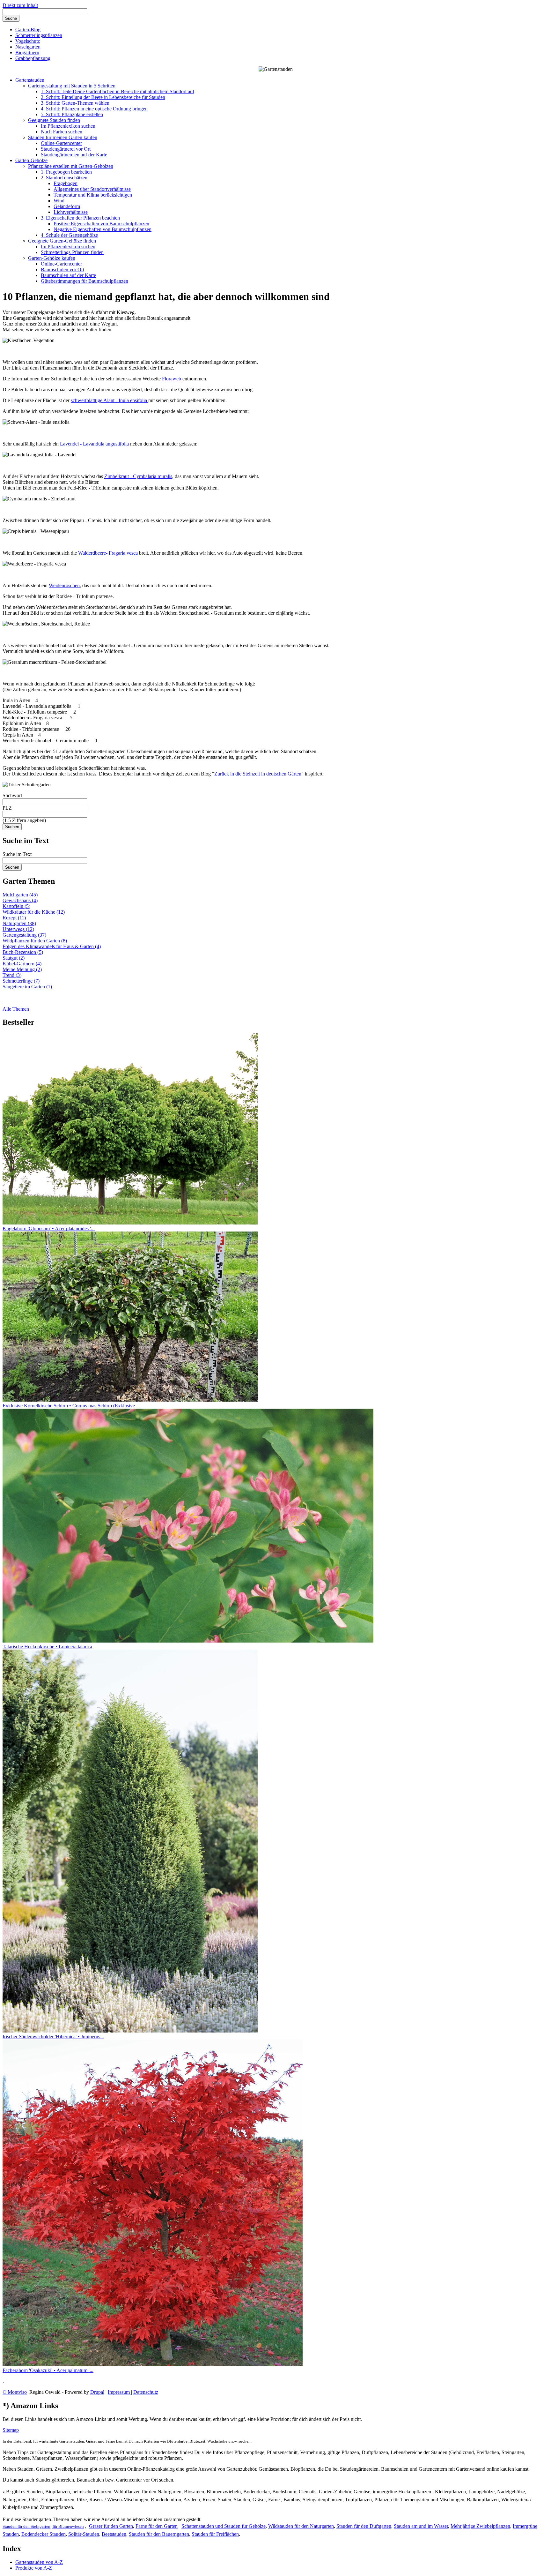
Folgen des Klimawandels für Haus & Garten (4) (52, 946)
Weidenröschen (64, 585)
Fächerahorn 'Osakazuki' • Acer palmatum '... (48, 2370)
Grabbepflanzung (33, 58)
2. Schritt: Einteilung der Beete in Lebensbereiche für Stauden (103, 97)
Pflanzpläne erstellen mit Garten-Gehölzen (71, 166)
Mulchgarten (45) (20, 895)
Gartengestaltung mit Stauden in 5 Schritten (72, 86)
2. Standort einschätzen (64, 178)
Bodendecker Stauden (44, 2534)
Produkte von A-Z (34, 2568)
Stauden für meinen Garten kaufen (63, 137)
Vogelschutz (28, 41)
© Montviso (15, 2392)
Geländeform (67, 206)
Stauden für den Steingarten (26, 2526)
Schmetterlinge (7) (21, 981)
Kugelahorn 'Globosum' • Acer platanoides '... (49, 1228)
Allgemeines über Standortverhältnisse (92, 189)
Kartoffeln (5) (16, 906)
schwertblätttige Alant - (110, 400)
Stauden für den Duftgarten (364, 2526)
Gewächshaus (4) (20, 900)
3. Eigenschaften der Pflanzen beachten (80, 218)
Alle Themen (16, 1009)
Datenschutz (146, 2392)
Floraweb (172, 379)
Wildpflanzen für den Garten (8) (35, 941)
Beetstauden (114, 2534)
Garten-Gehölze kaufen (52, 258)
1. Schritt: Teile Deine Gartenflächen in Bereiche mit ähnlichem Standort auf (118, 91)
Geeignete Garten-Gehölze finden (62, 241)
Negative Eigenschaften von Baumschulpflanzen (103, 229)
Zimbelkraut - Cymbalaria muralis (138, 476)
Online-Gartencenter (61, 143)
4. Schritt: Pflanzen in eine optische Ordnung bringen (94, 109)
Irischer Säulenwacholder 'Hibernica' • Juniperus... (53, 2037)
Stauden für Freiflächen (215, 2534)
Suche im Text (17, 854)
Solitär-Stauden (84, 2534)
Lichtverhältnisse (71, 212)
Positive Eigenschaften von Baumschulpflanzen (101, 224)
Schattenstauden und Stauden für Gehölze (224, 2526)
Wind (59, 201)
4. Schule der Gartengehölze (69, 235)
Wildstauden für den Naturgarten (301, 2526)
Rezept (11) (14, 918)
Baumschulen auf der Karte (68, 275)
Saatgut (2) (14, 958)
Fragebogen (66, 183)
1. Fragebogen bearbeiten (66, 172)
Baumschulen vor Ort (62, 270)
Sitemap (11, 2430)
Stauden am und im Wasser (421, 2526)
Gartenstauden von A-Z (39, 2562)
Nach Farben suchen (62, 132)
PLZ (7, 808)
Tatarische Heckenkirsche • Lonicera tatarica (47, 1647)
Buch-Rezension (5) (23, 952)
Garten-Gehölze (31, 160)
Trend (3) (12, 975)
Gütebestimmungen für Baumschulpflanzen (84, 281)
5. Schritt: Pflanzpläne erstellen (72, 114)
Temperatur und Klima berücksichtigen (93, 195)
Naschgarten (28, 47)
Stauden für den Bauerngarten (159, 2534)
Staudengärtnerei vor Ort (66, 149)
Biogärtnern (27, 52)
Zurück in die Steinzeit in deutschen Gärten (258, 774)
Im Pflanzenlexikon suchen (68, 126)
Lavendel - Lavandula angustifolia (94, 444)
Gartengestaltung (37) (24, 935)
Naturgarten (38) (19, 923)
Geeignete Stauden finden (54, 120)
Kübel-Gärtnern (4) (22, 964)
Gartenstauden (30, 80)
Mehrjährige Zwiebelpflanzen (480, 2526)
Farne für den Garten (157, 2526)
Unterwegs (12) (18, 929)
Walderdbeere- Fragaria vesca (109, 553)
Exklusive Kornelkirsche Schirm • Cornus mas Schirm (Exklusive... (71, 1406)
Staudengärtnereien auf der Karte (74, 155)
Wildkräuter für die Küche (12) (34, 912)
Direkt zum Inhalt (20, 5)
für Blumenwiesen (68, 2526)
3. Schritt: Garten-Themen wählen (75, 103)
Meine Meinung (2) (22, 969)
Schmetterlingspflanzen (39, 35)
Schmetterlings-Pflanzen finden (72, 252)
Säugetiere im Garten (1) (27, 987)
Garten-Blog (28, 30)
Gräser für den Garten (111, 2526)
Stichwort (12, 795)
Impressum (119, 2392)
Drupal (97, 2392)
